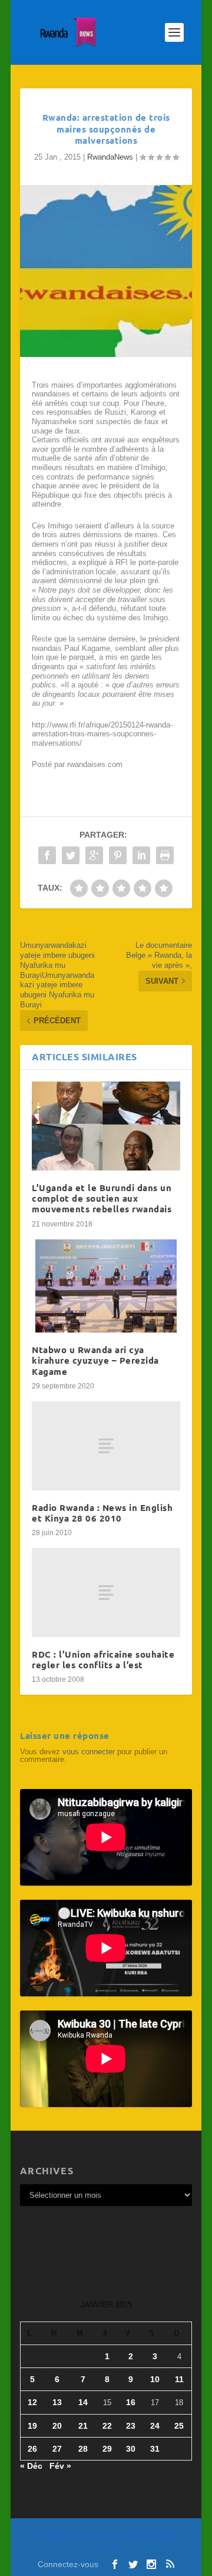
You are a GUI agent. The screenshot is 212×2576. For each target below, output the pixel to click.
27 (57, 2449)
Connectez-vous (68, 2564)
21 (83, 2426)
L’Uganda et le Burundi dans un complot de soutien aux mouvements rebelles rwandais (102, 1198)
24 (155, 2426)
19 (32, 2426)
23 (131, 2426)
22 (107, 2426)
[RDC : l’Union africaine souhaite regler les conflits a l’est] (106, 1593)
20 (57, 2426)
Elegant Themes (100, 2534)
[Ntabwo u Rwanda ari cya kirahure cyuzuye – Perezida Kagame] (106, 1286)
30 (131, 2449)
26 (32, 2449)
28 (83, 2449)
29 (107, 2449)
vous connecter (89, 1752)
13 (57, 2402)
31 (155, 2449)
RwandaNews (110, 157)
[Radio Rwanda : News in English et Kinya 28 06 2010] (106, 1446)
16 (131, 2402)
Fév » (60, 2466)
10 (155, 2379)
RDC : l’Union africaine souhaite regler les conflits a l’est (103, 1659)
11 (179, 2379)
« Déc (31, 2466)
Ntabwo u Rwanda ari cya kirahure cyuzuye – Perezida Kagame (95, 1360)
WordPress (106, 2547)
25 (179, 2426)
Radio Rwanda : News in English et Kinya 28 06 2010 (102, 1513)
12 (32, 2402)
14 (83, 2402)
